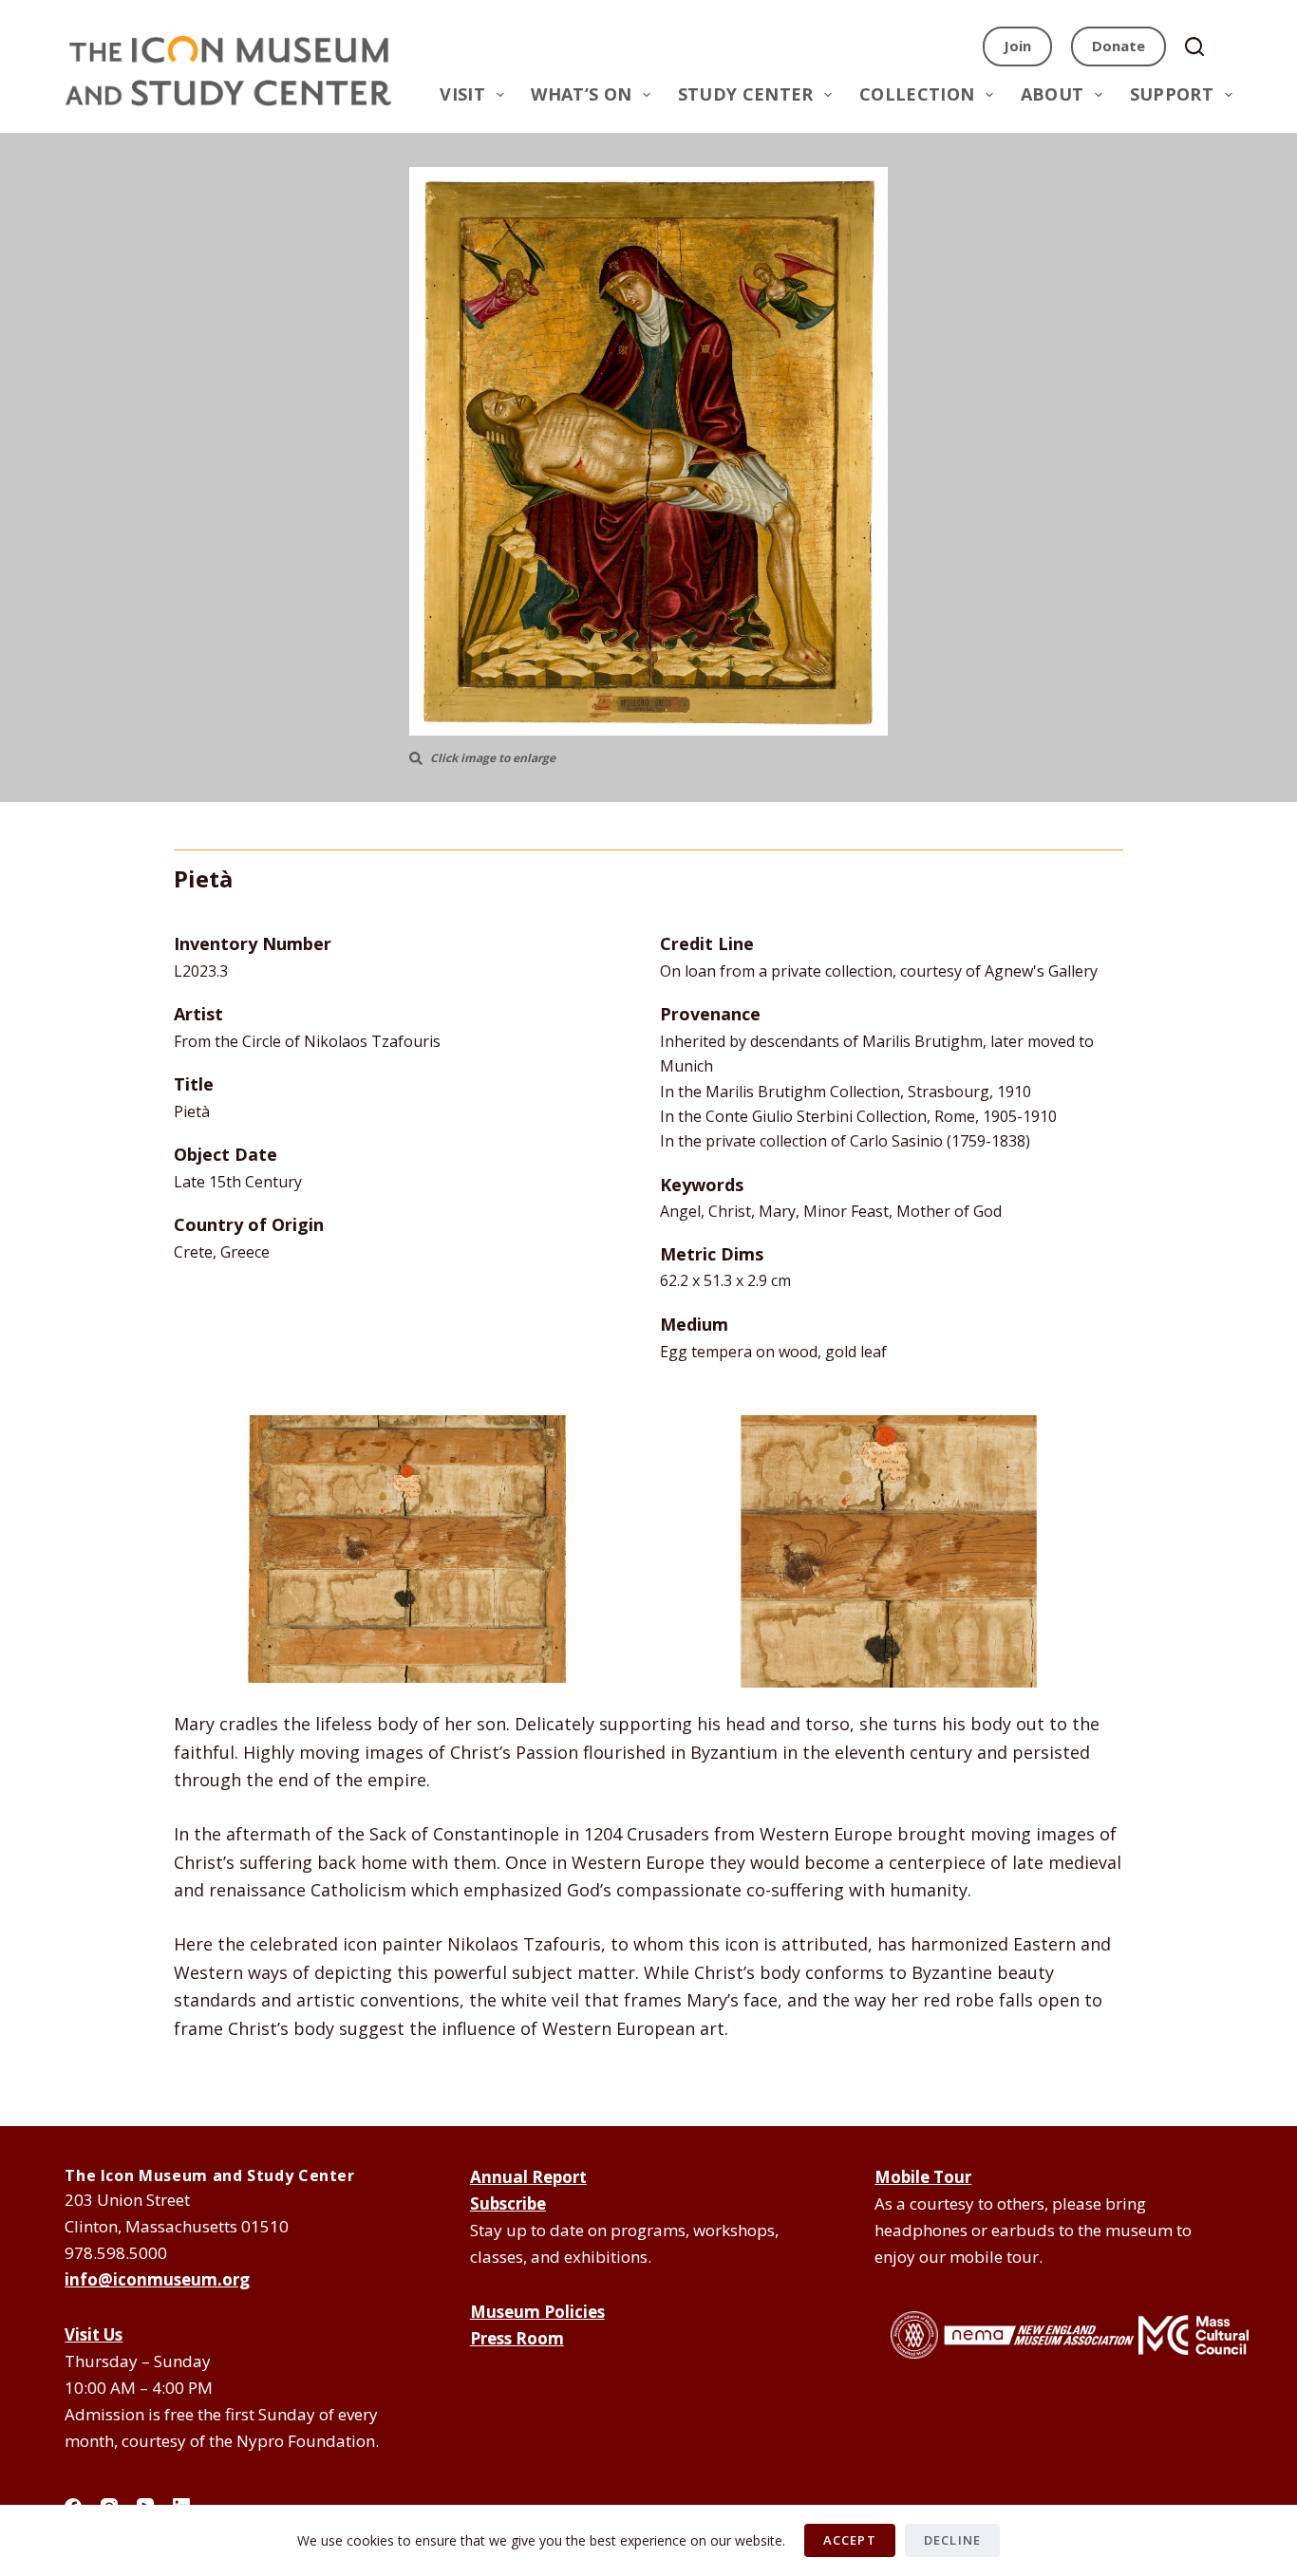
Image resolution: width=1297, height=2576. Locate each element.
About (1053, 94)
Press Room (517, 2338)
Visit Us (94, 2334)
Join (1017, 46)
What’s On (581, 94)
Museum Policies (537, 2312)
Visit (462, 94)
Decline (952, 2540)
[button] (648, 451)
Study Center (746, 94)
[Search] (1201, 47)
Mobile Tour (923, 2177)
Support (1172, 94)
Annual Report (528, 2177)
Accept (850, 2540)
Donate (1118, 46)
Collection (917, 94)
